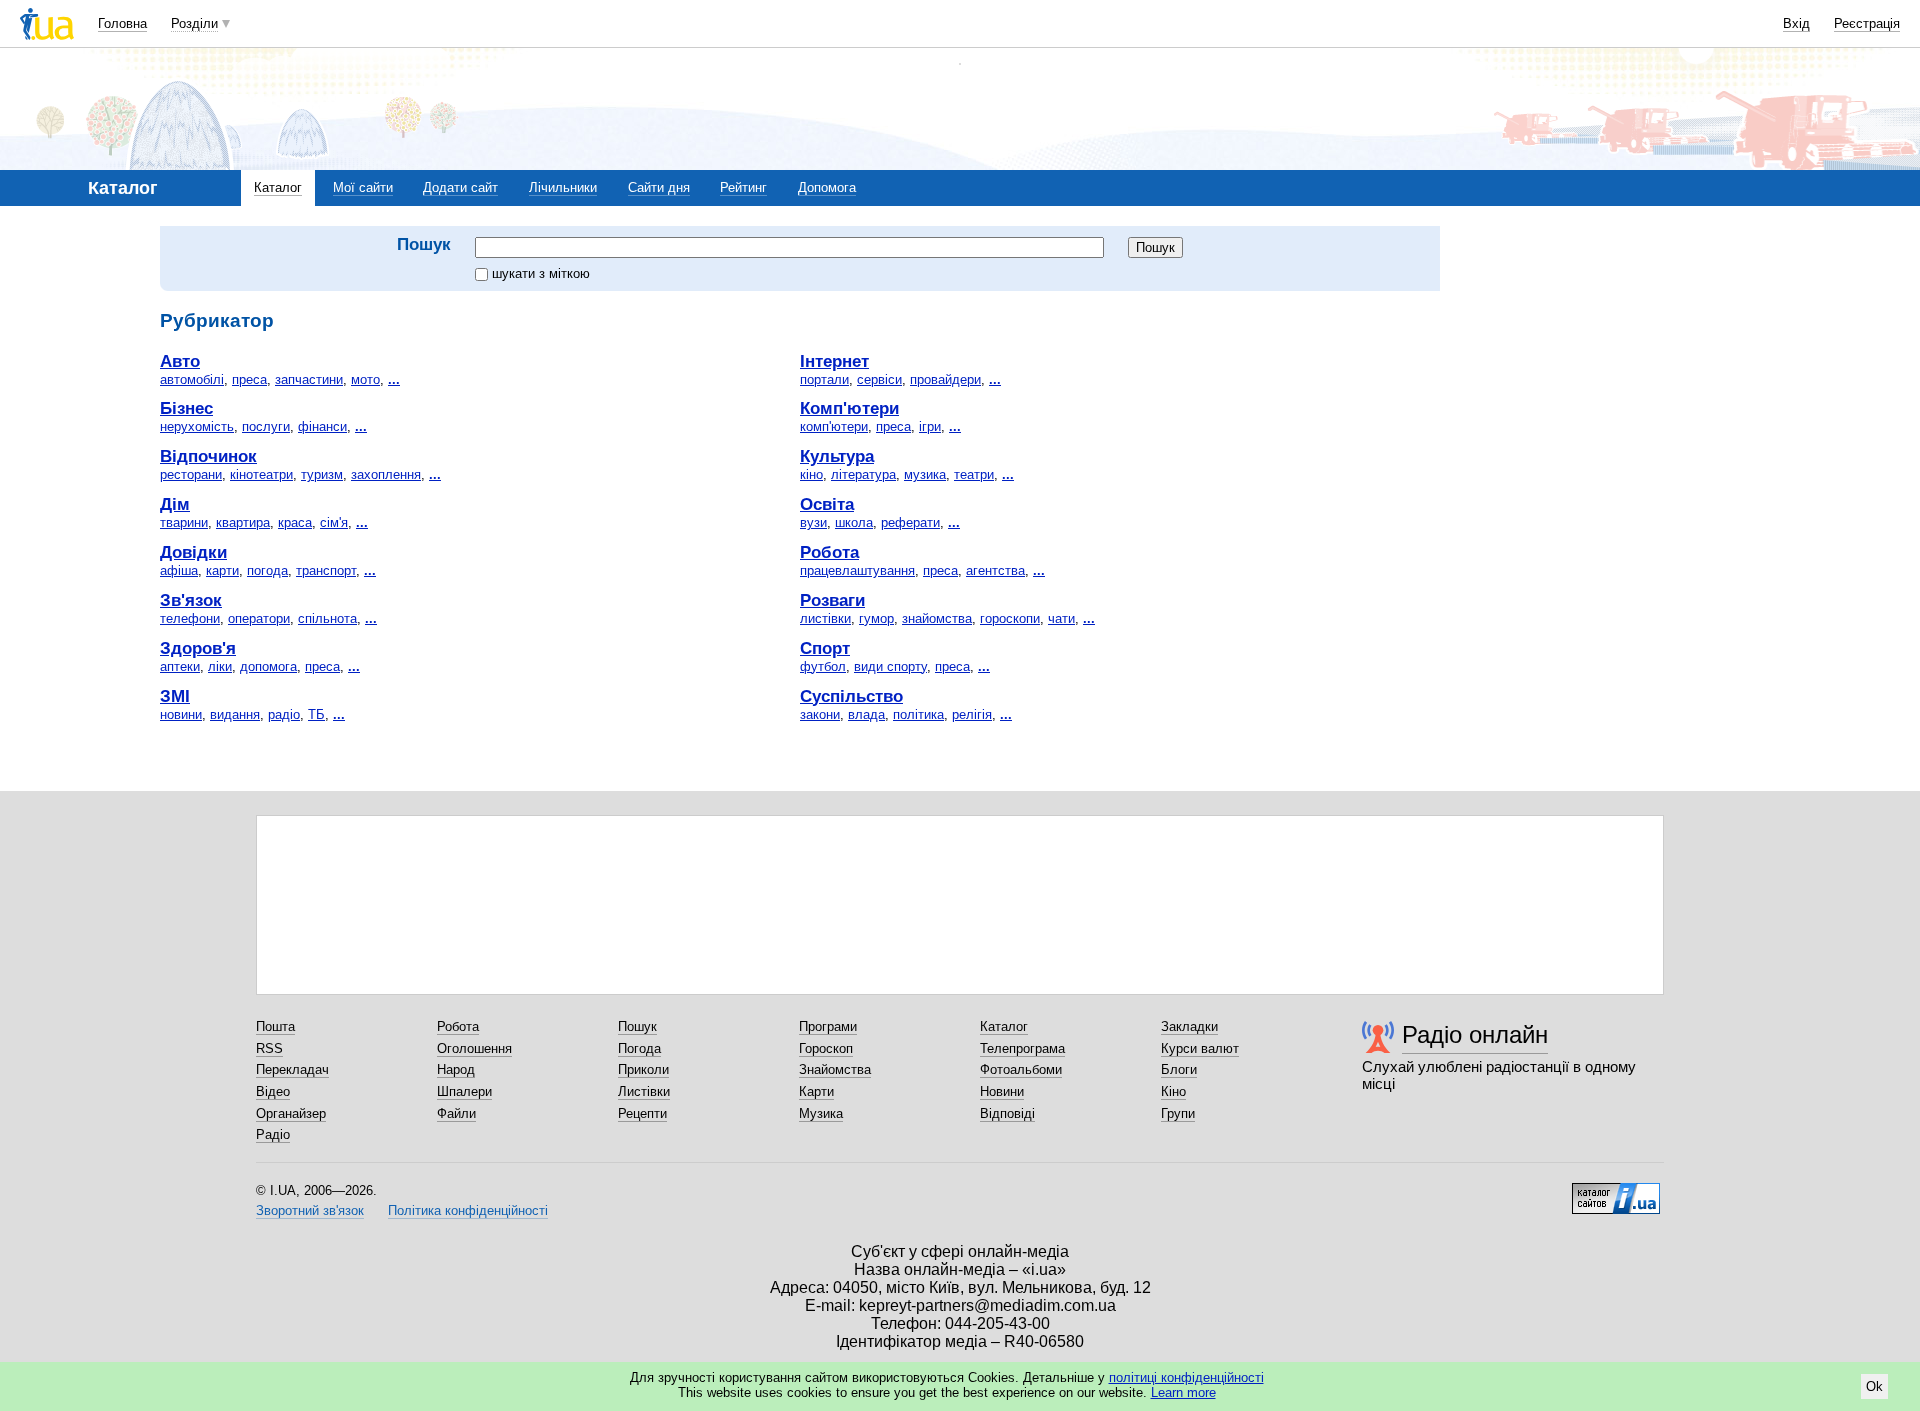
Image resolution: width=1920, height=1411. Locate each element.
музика (925, 474)
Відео (273, 1091)
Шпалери (464, 1091)
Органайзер (291, 1113)
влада (866, 714)
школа (854, 522)
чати (1061, 618)
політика (918, 714)
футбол (823, 666)
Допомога (827, 187)
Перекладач (292, 1069)
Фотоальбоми (1021, 1069)
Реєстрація (1867, 23)
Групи (1178, 1113)
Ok (1874, 1386)
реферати (910, 522)
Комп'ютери (849, 408)
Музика (821, 1113)
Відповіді (1007, 1113)
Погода (639, 1048)
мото (365, 379)
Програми (828, 1026)
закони (820, 714)
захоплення (386, 474)
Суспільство (851, 696)
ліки (220, 666)
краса (295, 522)
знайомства (937, 618)
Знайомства (835, 1069)
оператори (259, 618)
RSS (269, 1048)
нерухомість (197, 426)
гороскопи (1010, 618)
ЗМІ (175, 696)
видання (235, 714)
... (394, 379)
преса (249, 379)
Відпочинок (208, 456)
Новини (1002, 1091)
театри (974, 474)
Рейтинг (743, 187)
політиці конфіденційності (1186, 1377)
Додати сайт (460, 187)
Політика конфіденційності (468, 1210)
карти (222, 570)
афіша (179, 570)
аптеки (180, 666)
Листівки (644, 1091)
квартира (243, 522)
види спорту (890, 666)
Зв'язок (191, 600)
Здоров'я (198, 648)
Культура (837, 456)
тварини (184, 522)
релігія (972, 714)
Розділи (194, 23)
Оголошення (474, 1048)
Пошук (637, 1026)
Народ (456, 1069)
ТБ (316, 714)
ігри (930, 426)
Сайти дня (659, 187)
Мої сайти (363, 187)
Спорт (825, 648)
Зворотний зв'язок (310, 1210)
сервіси (879, 379)
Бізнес (186, 408)
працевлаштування (857, 570)
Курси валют (1200, 1048)
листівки (825, 618)
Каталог (278, 187)
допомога (268, 666)
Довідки (193, 552)
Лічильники (563, 187)
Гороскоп (826, 1048)
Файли (456, 1113)
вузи (813, 522)
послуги (266, 426)
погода (267, 570)
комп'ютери (834, 426)
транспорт (326, 570)
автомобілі (192, 379)
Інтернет (834, 361)
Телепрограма (1022, 1048)
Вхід (1796, 23)
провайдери (945, 379)
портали (824, 379)
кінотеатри (261, 474)
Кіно (1173, 1091)
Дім (175, 504)
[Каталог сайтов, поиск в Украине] (1616, 1191)
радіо (284, 714)
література (863, 474)
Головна (122, 23)
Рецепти (642, 1113)
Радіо (273, 1134)
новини (181, 714)
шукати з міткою (541, 273)
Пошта (275, 1026)
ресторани (191, 474)
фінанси (322, 426)
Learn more (1183, 1392)
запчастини (309, 379)
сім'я (334, 522)
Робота (829, 552)
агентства (995, 570)
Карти (816, 1091)
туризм (322, 474)
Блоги (1179, 1069)
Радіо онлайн (1475, 1034)
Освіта (827, 504)
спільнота (327, 618)
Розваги (832, 600)
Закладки (1189, 1026)
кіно (811, 474)
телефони (190, 618)
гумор (876, 618)
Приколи (643, 1069)
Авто (180, 361)
